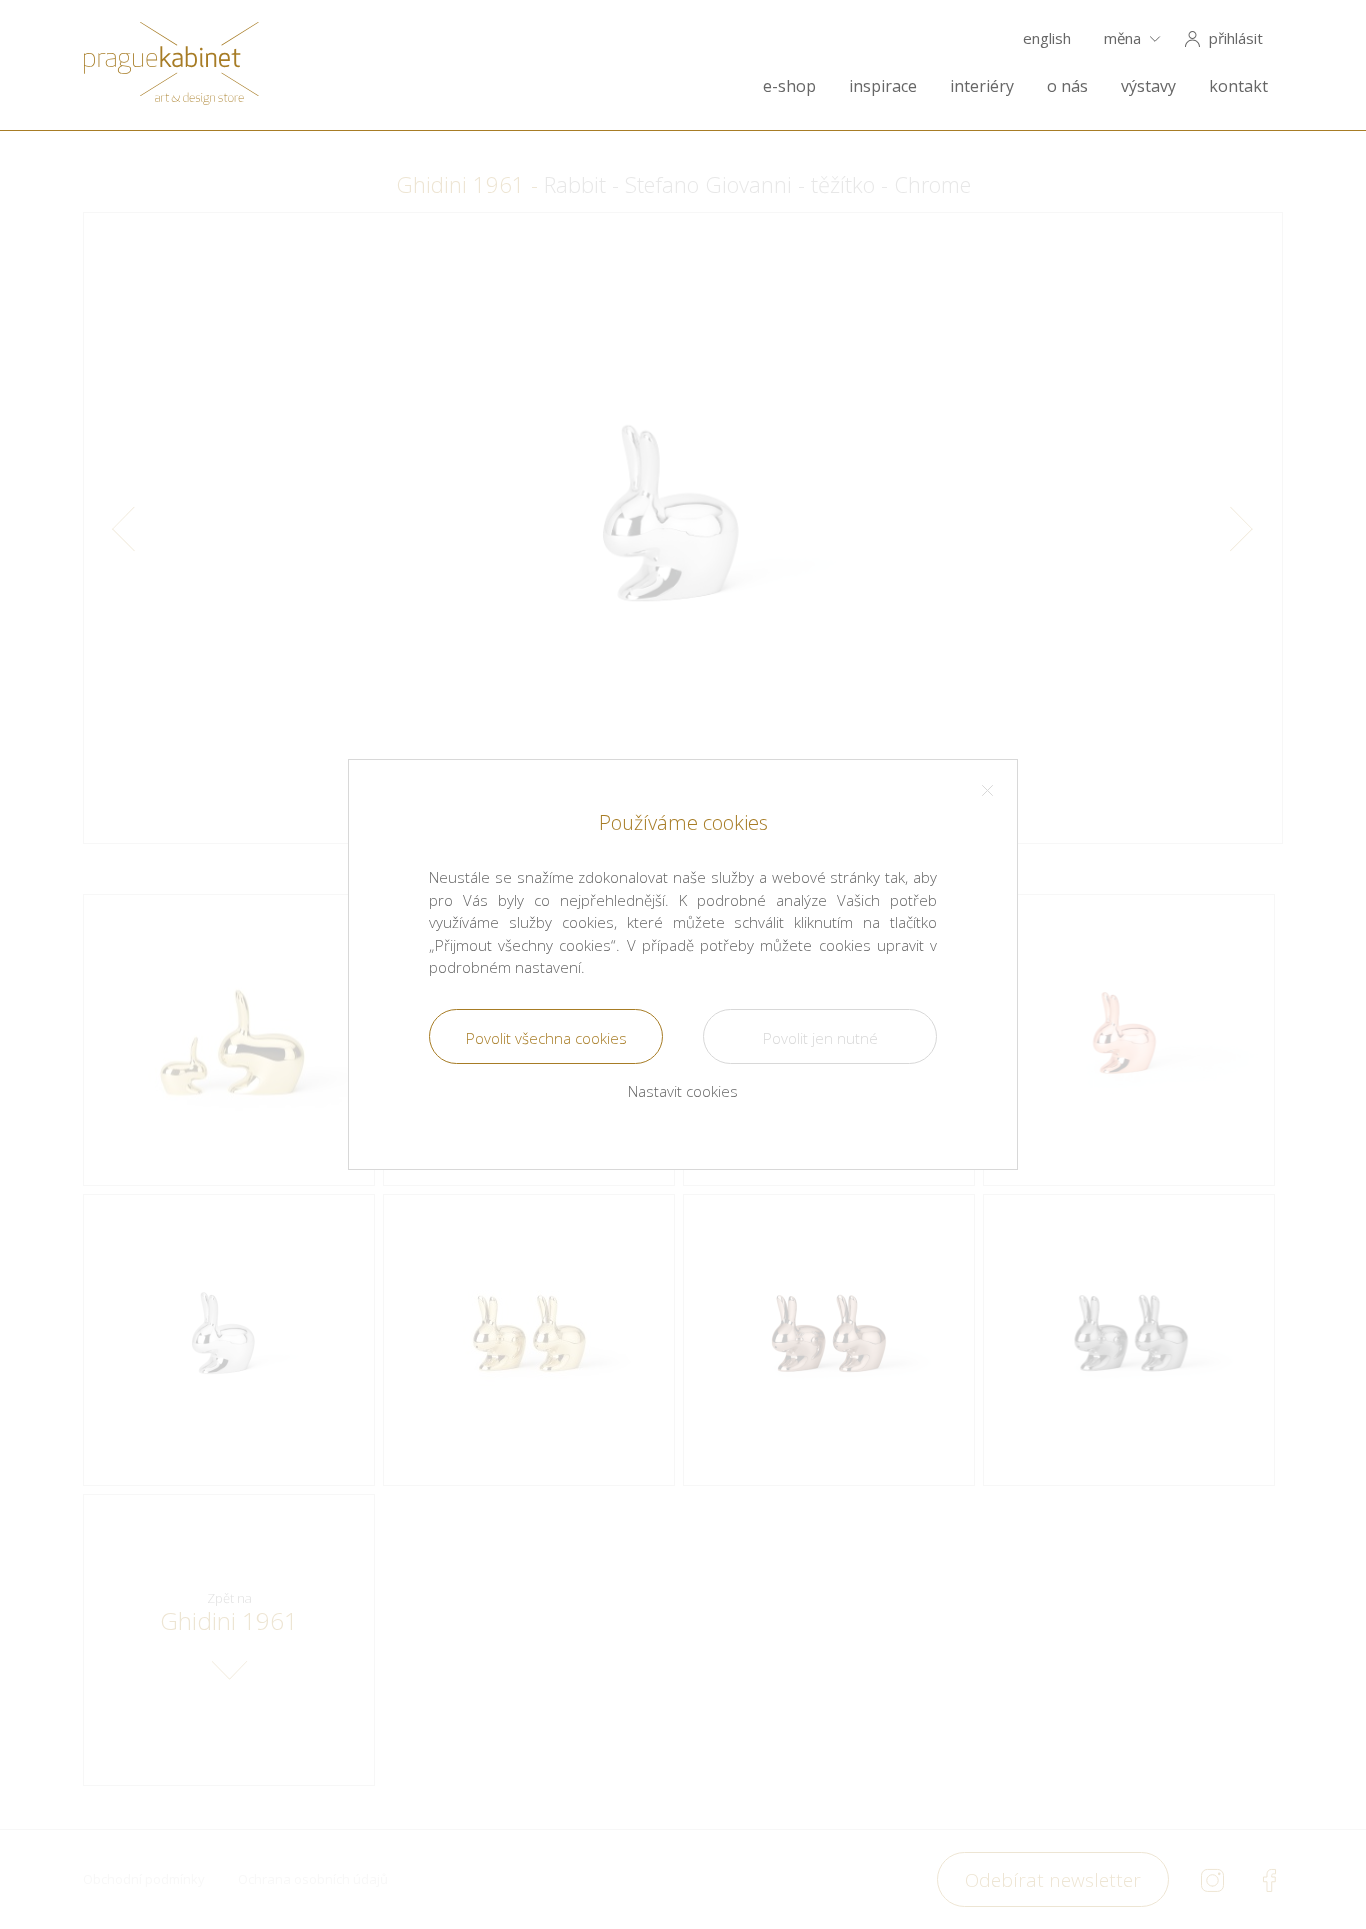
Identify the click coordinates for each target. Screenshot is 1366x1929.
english (1047, 38)
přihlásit (1236, 38)
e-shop (789, 86)
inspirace (883, 86)
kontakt (1238, 86)
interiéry (982, 86)
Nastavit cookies (683, 1091)
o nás (1067, 86)
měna (1122, 38)
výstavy (1148, 86)
